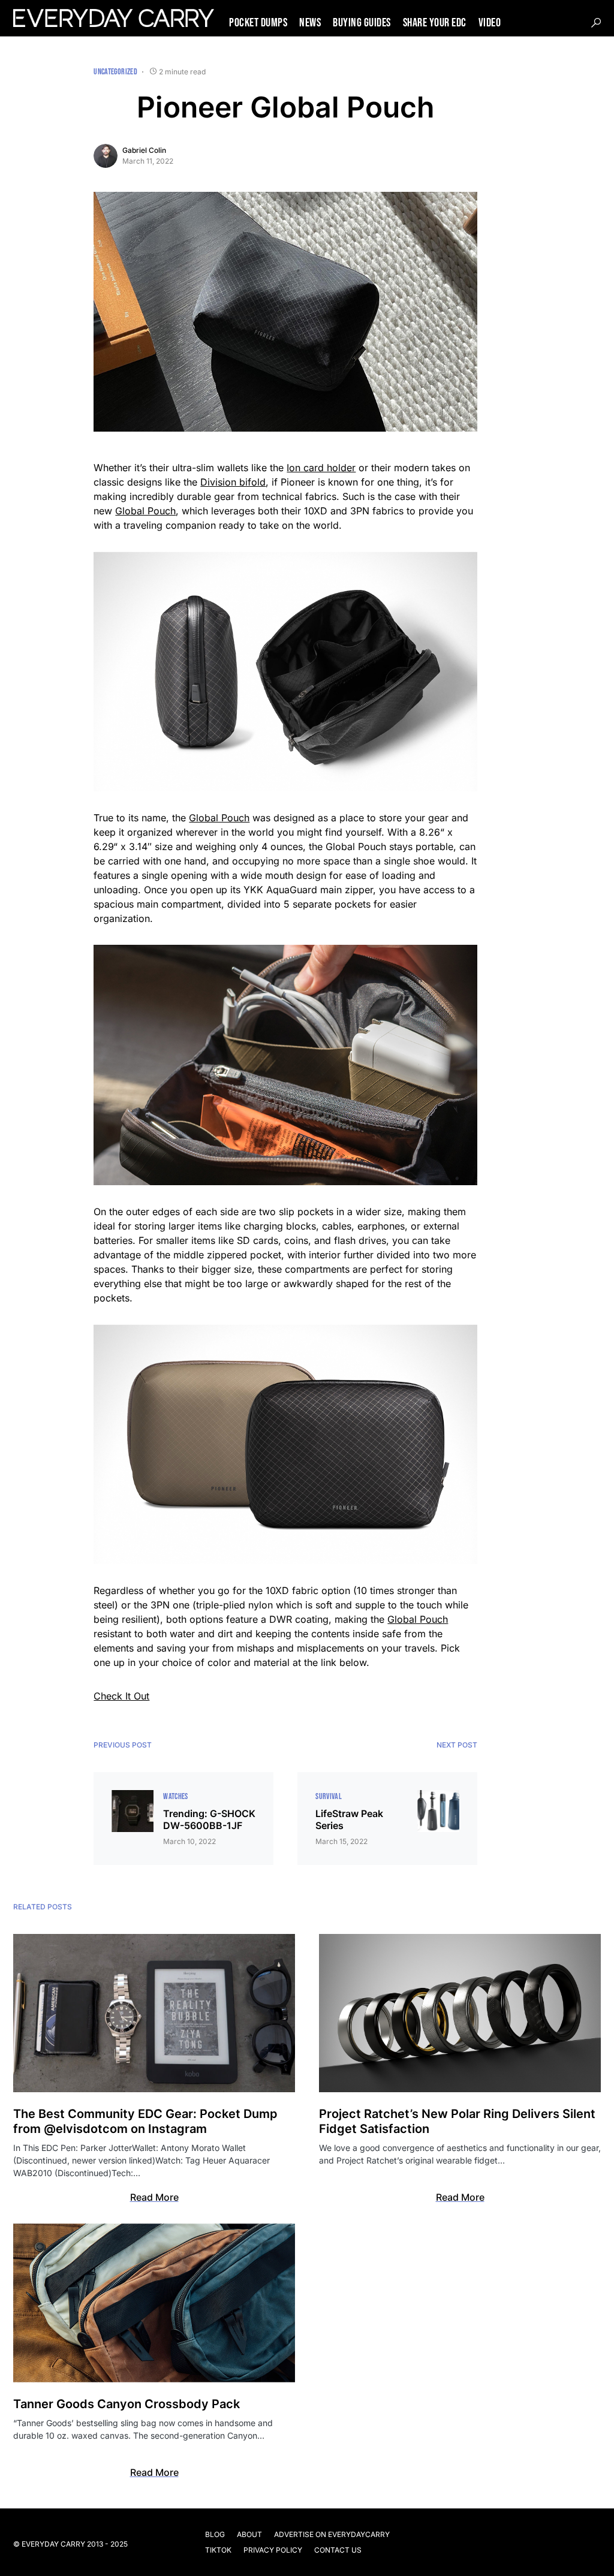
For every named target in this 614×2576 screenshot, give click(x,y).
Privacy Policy (273, 2550)
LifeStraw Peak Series (349, 1819)
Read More (154, 2197)
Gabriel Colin (144, 150)
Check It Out (121, 1696)
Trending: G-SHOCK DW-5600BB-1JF (209, 1819)
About (249, 2534)
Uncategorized (115, 72)
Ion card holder (321, 468)
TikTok (218, 2550)
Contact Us (338, 2550)
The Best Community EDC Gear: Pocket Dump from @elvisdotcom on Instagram (145, 2121)
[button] (596, 23)
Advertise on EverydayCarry (332, 2534)
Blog (215, 2534)
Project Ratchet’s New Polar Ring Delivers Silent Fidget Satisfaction (457, 2121)
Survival (329, 1796)
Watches (175, 1796)
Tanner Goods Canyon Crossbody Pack (127, 2404)
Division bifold (233, 482)
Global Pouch (145, 511)
